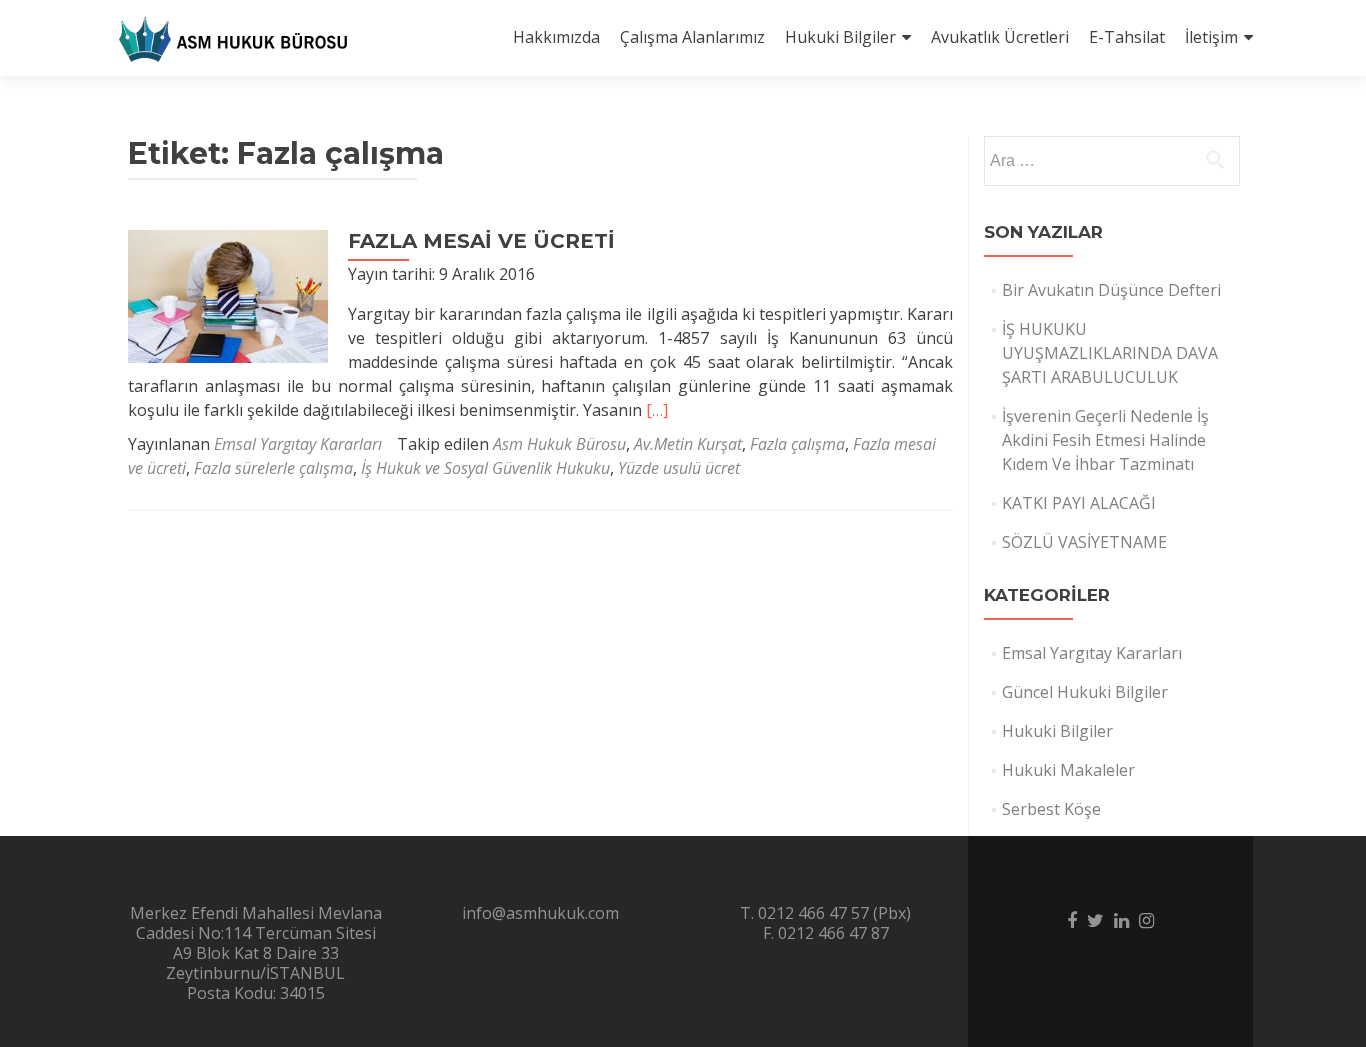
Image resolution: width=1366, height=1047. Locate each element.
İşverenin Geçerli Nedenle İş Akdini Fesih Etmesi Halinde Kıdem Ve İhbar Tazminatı (1105, 440)
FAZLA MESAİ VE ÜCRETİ (481, 241)
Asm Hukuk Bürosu (559, 444)
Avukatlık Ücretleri (1000, 37)
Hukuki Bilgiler (840, 37)
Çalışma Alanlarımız (692, 37)
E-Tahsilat (1127, 37)
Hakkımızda (556, 37)
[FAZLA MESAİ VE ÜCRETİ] (228, 295)
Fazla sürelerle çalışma (273, 468)
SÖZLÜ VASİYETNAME (1084, 542)
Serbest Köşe (1051, 809)
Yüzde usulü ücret (679, 468)
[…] (657, 410)
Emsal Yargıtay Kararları (298, 444)
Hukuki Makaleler (1068, 770)
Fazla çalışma (797, 444)
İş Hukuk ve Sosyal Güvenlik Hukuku (485, 468)
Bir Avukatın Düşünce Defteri (1111, 290)
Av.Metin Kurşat (688, 444)
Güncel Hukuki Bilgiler (1085, 692)
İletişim (1211, 37)
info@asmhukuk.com (540, 913)
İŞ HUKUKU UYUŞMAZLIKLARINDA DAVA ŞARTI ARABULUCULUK (1110, 353)
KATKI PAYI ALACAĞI (1079, 503)
